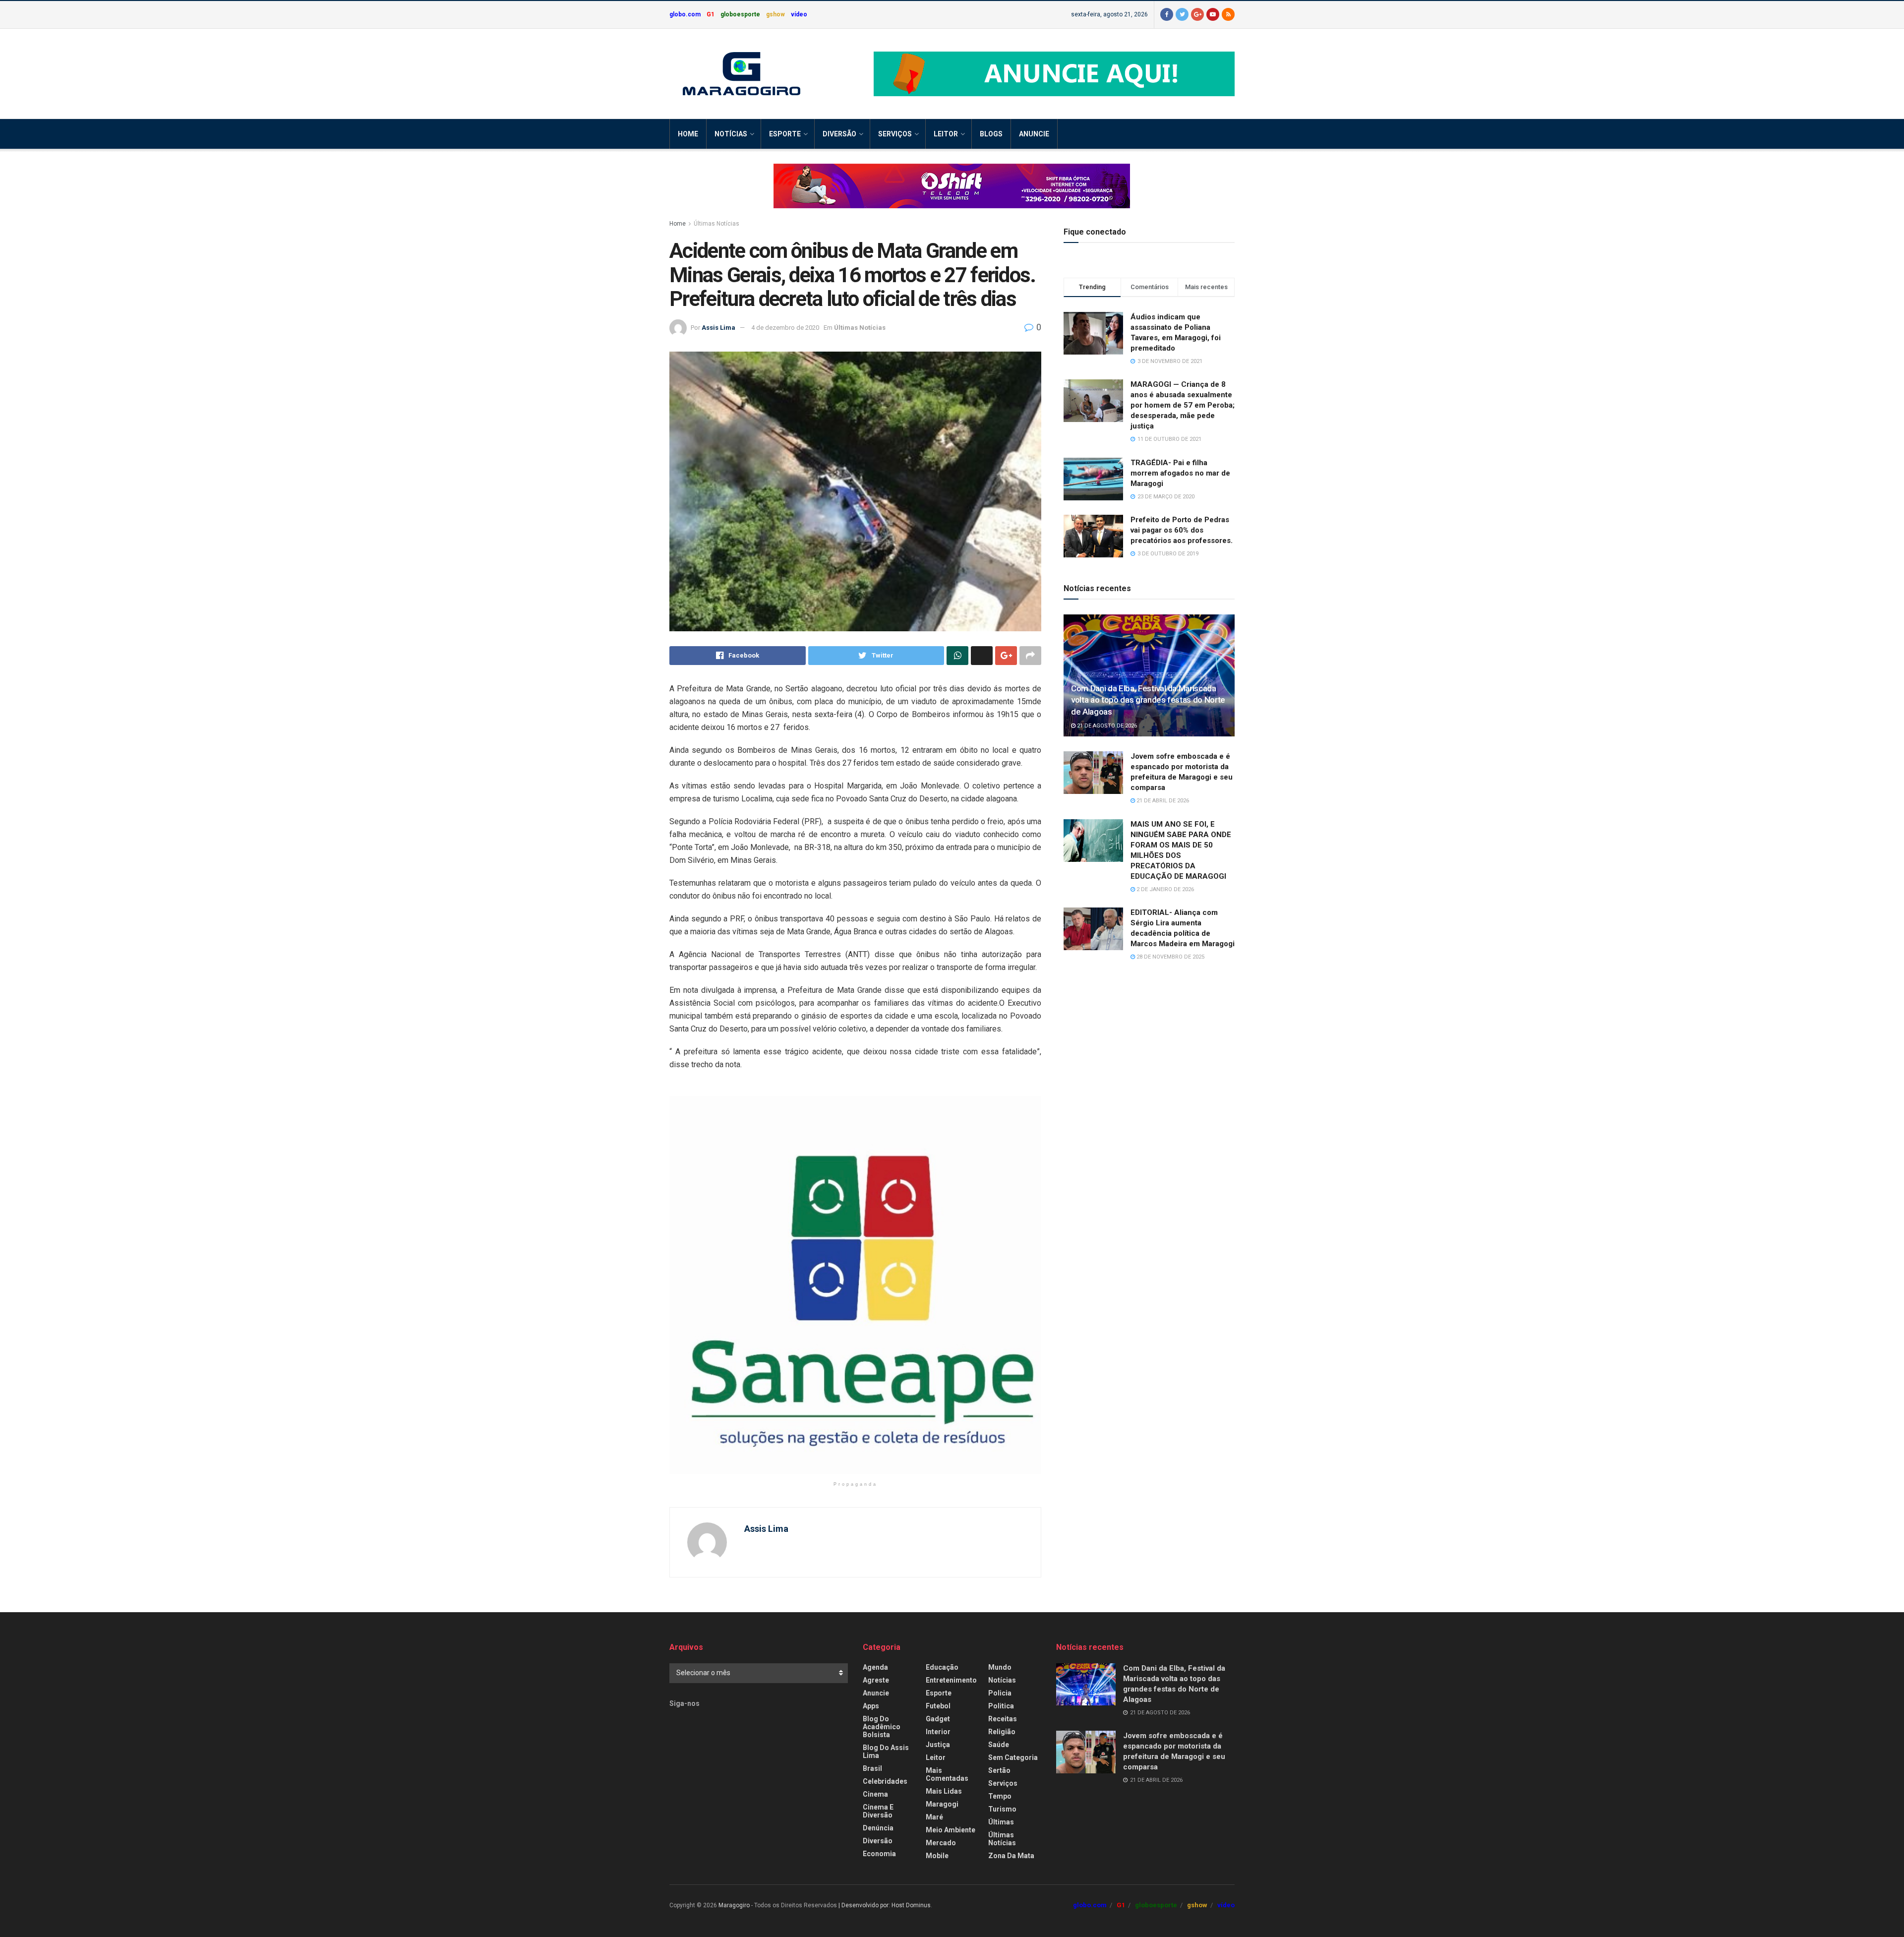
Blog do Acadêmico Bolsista (882, 1727)
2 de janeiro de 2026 (1164, 889)
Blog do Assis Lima (886, 1752)
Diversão (839, 134)
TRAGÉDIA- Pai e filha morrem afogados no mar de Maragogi (1180, 473)
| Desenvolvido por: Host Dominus (885, 1905)
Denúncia (878, 1828)
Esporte (785, 134)
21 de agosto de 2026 (1106, 726)
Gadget (938, 1719)
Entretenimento (951, 1680)
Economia (879, 1854)
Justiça (938, 1745)
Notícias (731, 134)
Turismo (1002, 1809)
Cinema (875, 1794)
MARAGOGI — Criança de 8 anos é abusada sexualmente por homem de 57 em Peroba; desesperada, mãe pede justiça (1183, 405)
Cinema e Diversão (878, 1811)
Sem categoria (1013, 1757)
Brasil (872, 1768)
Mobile (937, 1856)
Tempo (1000, 1796)
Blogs (991, 134)
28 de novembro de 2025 (1170, 957)
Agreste (876, 1680)
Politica (1001, 1706)
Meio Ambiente (951, 1830)
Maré (934, 1817)
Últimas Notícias (716, 224)
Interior (938, 1732)
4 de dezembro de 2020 (785, 328)
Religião (1002, 1732)
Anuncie (1034, 134)
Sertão (999, 1770)
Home (688, 134)
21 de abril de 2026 (1162, 801)
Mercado (941, 1843)
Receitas (1003, 1719)
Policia (1000, 1693)
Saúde (999, 1745)
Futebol (938, 1706)
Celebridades (885, 1781)
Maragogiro (734, 1905)
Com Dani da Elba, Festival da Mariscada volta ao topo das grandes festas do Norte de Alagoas (1148, 700)
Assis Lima (718, 328)
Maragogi (942, 1804)
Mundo (1000, 1667)
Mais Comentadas (947, 1774)
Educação (942, 1667)
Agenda (875, 1667)
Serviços (895, 134)
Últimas (1001, 1822)
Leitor (946, 134)
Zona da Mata (1011, 1856)
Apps (871, 1706)
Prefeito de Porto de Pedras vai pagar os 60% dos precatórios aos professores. (1182, 530)
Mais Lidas (944, 1791)
